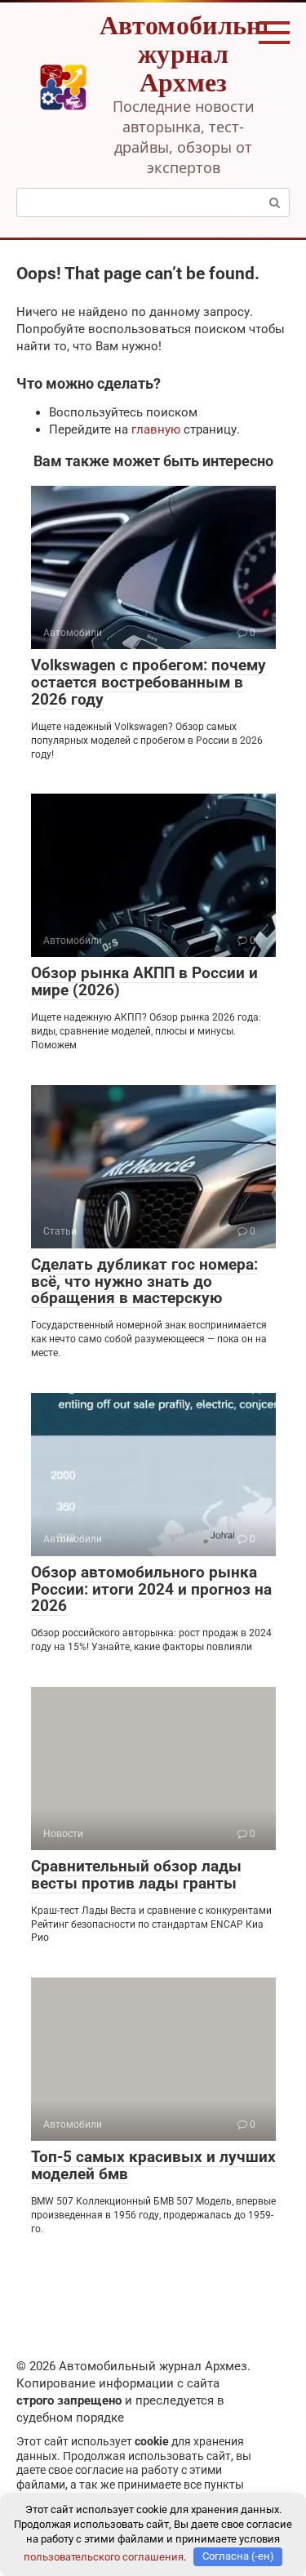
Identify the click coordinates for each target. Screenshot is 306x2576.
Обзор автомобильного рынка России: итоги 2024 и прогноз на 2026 (151, 1589)
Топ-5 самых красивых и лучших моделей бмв (153, 2165)
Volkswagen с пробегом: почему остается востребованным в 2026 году (149, 682)
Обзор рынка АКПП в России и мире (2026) (144, 981)
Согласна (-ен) (238, 2556)
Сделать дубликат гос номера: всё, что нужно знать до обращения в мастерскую (144, 1281)
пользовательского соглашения (104, 2556)
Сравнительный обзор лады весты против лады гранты (136, 1875)
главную (156, 429)
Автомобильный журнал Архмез (198, 53)
